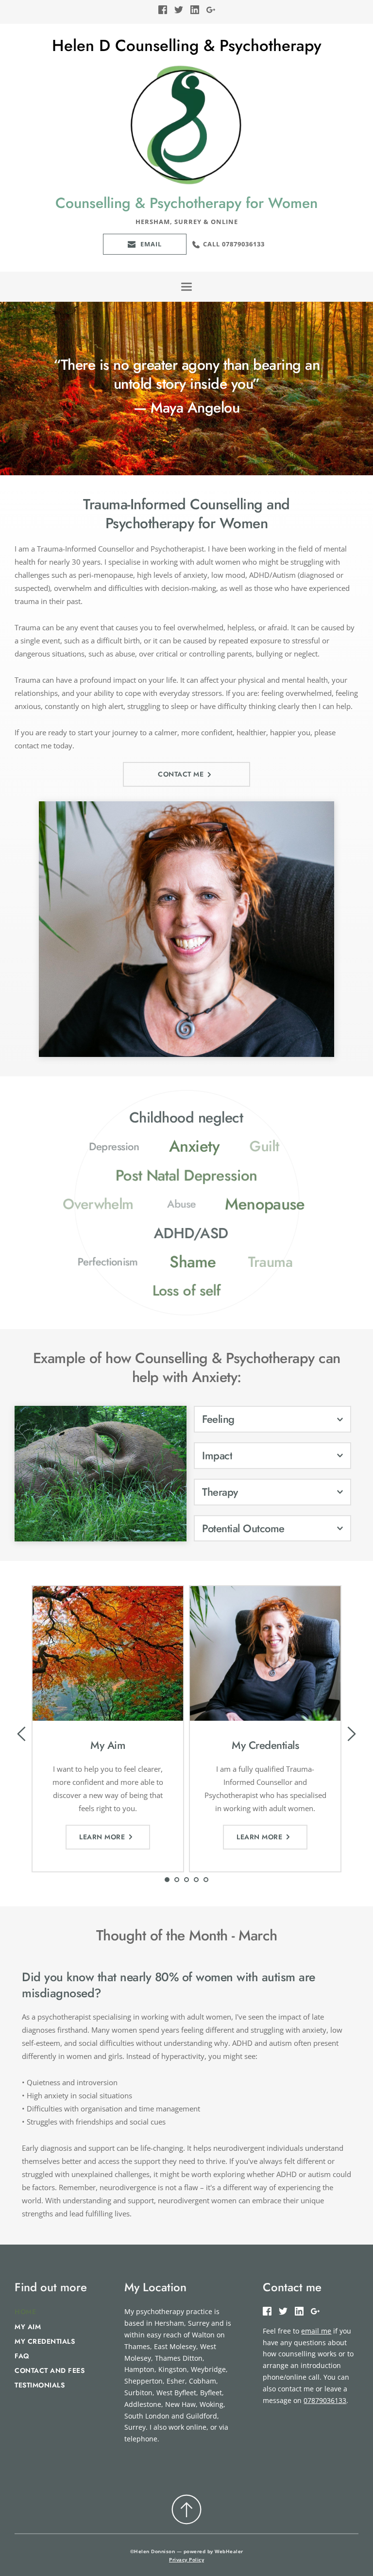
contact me (33, 745)
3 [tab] (186, 1880)
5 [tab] (206, 1880)
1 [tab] (167, 1880)
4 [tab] (196, 1880)
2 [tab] (177, 1880)
